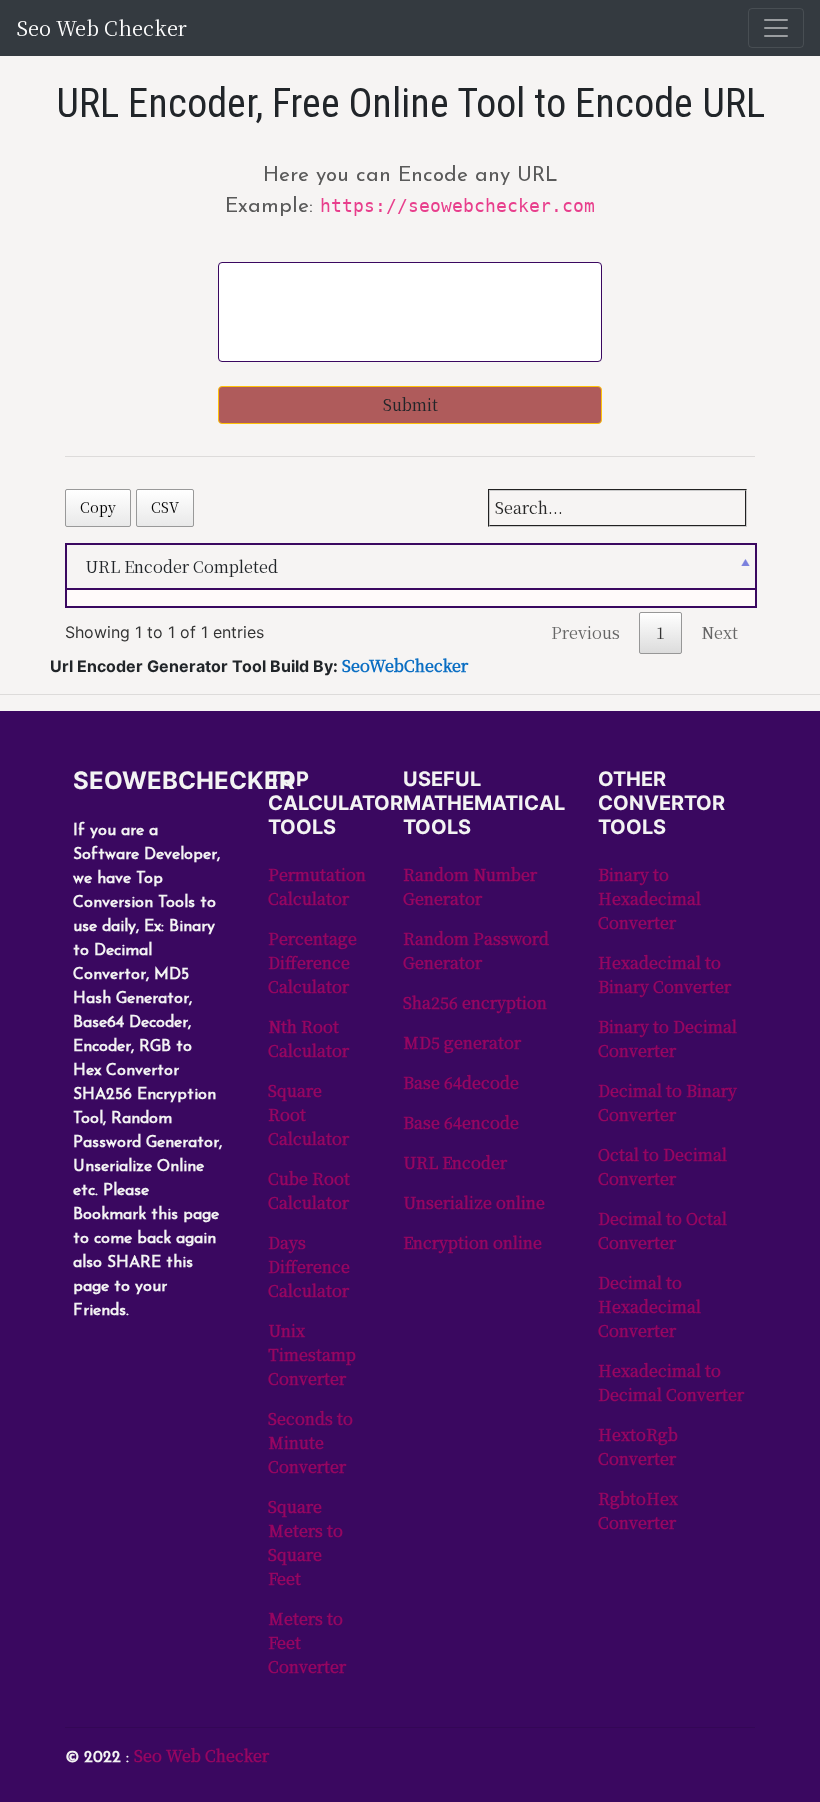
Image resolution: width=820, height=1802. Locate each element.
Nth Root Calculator (308, 1038)
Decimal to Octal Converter (662, 1230)
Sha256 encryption (475, 1002)
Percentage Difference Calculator (312, 962)
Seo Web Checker (101, 27)
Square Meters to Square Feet (305, 1542)
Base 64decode (461, 1082)
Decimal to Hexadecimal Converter (649, 1306)
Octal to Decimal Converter (662, 1166)
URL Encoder (455, 1162)
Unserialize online (474, 1202)
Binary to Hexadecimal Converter (649, 898)
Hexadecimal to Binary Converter (664, 974)
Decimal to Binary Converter (667, 1102)
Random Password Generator (476, 950)
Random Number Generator (470, 886)
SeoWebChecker (405, 665)
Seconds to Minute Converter (310, 1442)
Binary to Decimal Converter (667, 1038)
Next (719, 632)
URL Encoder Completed (181, 566)
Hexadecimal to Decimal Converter (671, 1382)
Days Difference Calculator (309, 1266)
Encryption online (472, 1242)
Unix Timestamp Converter (312, 1354)
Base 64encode (461, 1122)
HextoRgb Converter (638, 1446)
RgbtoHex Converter (638, 1510)
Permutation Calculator (317, 886)
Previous (585, 632)
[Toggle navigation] (776, 28)
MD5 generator (462, 1042)
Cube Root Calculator (309, 1190)
